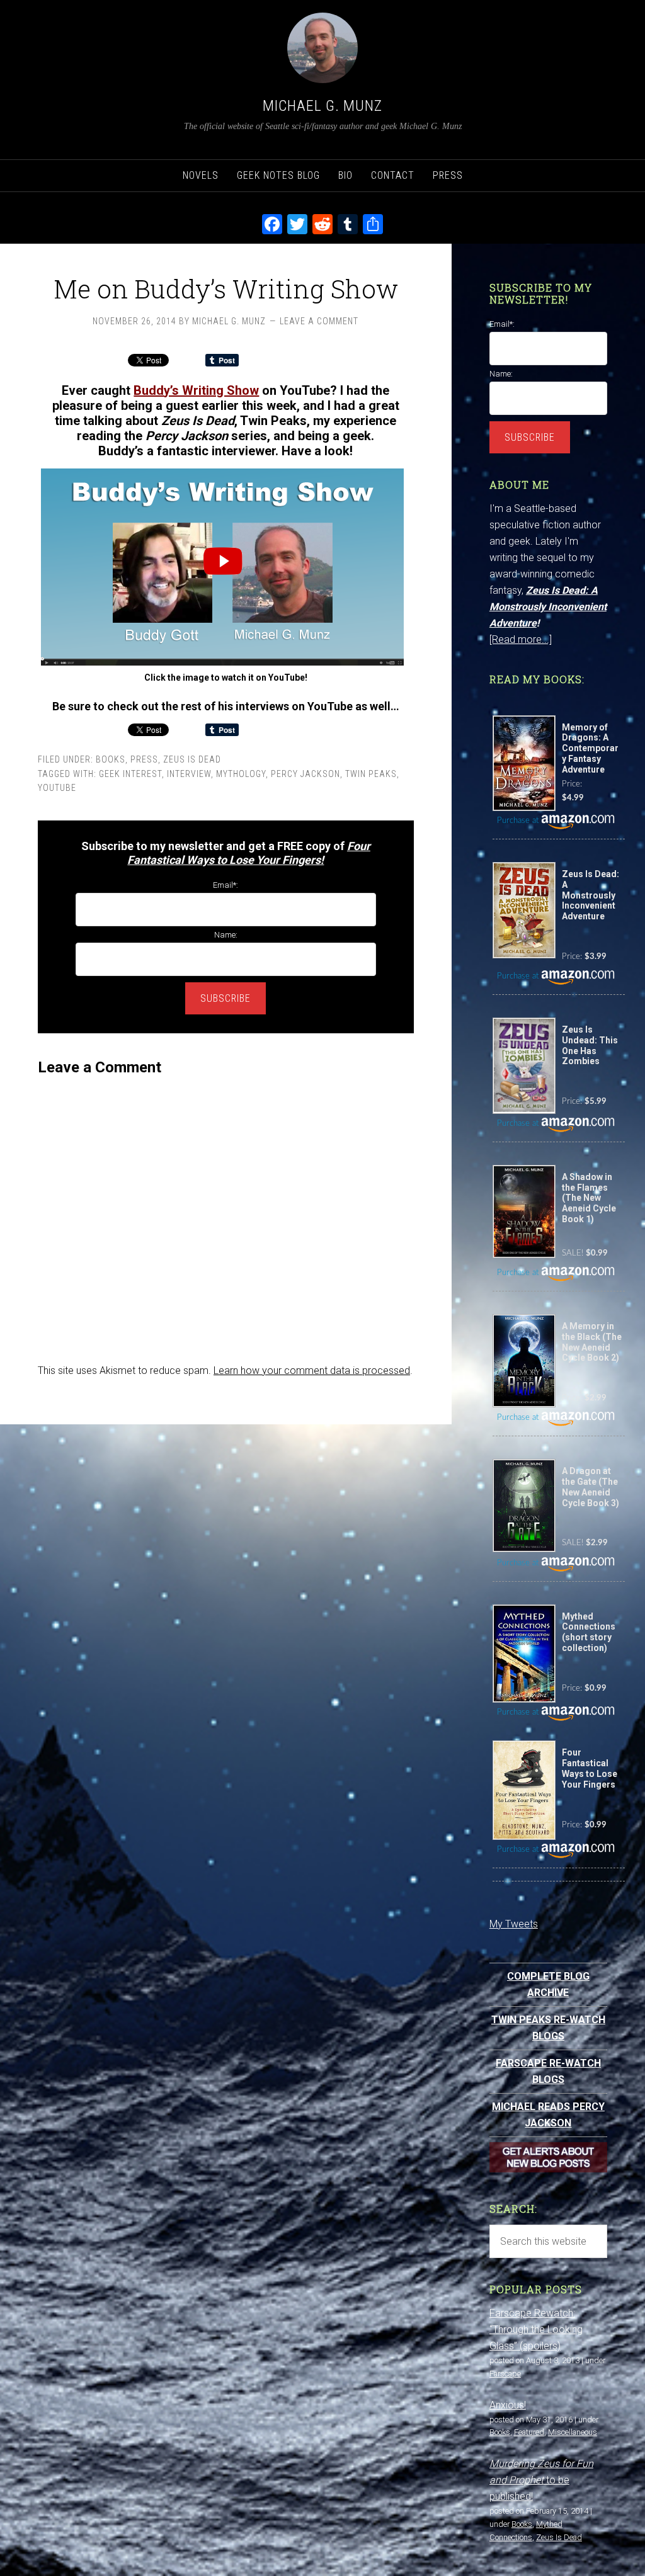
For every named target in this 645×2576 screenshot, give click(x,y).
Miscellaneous (573, 2432)
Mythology (241, 774)
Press (144, 759)
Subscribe (225, 998)
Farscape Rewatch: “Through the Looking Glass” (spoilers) (536, 2329)
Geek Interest (130, 774)
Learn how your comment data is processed (312, 1370)
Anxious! (508, 2405)
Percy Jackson (305, 774)
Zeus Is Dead (192, 759)
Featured (529, 2432)
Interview (189, 774)
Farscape (505, 2374)
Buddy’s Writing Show (196, 390)
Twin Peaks (371, 774)
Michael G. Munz (322, 106)
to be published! (541, 2480)
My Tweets (514, 1924)
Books (111, 759)
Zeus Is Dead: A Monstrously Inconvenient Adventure (548, 607)
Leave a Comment (319, 321)
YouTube (57, 788)
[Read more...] (521, 639)
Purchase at (519, 821)
